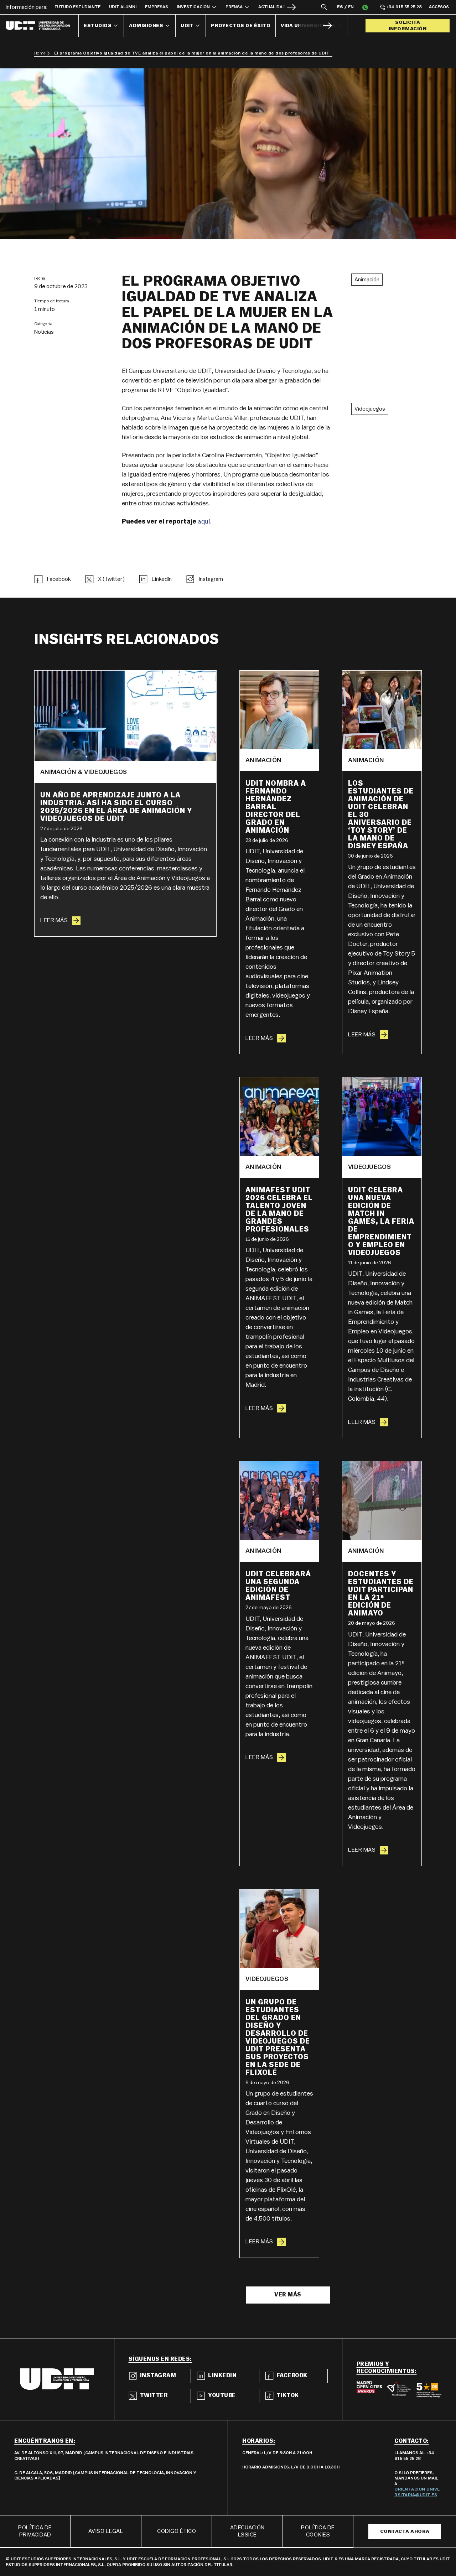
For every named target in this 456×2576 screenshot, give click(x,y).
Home (40, 53)
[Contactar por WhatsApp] (365, 7)
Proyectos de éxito (241, 26)
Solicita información (408, 26)
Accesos (439, 7)
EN (351, 7)
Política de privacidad (35, 2531)
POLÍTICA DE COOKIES (318, 2531)
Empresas (157, 7)
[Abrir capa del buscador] (324, 7)
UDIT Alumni (123, 7)
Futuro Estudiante (77, 7)
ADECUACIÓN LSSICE (247, 2531)
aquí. (205, 521)
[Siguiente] (291, 7)
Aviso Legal (106, 2531)
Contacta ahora (405, 2531)
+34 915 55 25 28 (404, 7)
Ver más (288, 2295)
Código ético (177, 2531)
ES (340, 7)
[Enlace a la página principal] (42, 26)
